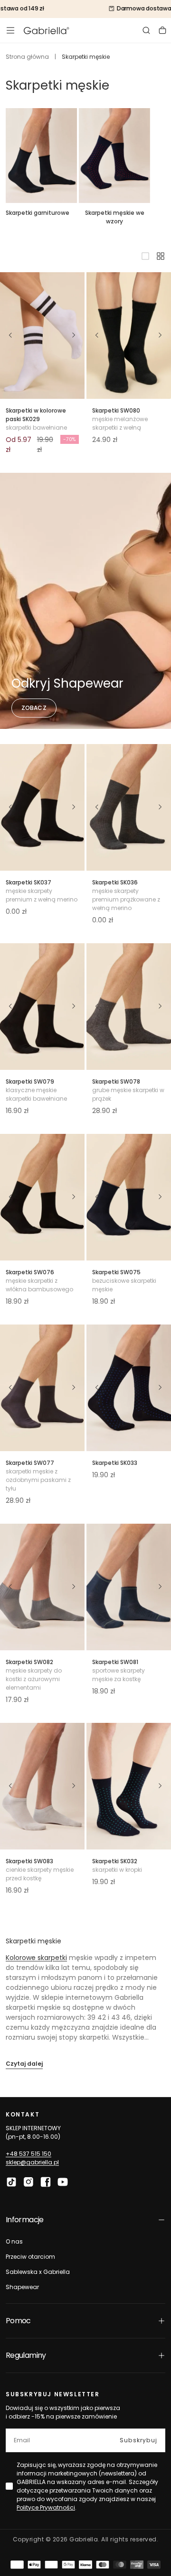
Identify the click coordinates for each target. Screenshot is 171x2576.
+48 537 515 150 (28, 2154)
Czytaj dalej (24, 2064)
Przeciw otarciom (30, 2257)
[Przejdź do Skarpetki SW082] (42, 1587)
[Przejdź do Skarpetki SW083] (42, 1786)
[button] (10, 30)
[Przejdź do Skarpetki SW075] (129, 1197)
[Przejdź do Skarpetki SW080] (129, 336)
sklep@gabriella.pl (32, 2162)
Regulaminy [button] (26, 2355)
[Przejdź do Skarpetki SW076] (42, 1197)
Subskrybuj (138, 2440)
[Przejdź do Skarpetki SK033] (129, 1388)
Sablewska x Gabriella (38, 2272)
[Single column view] (145, 256)
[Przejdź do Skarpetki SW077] (42, 1388)
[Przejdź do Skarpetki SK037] (42, 807)
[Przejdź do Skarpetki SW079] (42, 1007)
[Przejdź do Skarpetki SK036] (129, 807)
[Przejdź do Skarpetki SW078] (129, 1007)
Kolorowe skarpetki (36, 1958)
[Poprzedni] (10, 335)
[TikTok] (11, 2182)
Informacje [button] (25, 2220)
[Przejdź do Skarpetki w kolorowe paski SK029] (42, 336)
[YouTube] (63, 2182)
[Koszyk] (162, 30)
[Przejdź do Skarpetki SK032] (129, 1786)
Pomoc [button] (18, 2321)
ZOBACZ (34, 708)
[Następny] (74, 335)
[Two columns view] (161, 256)
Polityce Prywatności (46, 2507)
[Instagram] (28, 2182)
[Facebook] (46, 2182)
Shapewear (22, 2287)
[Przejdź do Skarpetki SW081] (129, 1587)
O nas (14, 2241)
